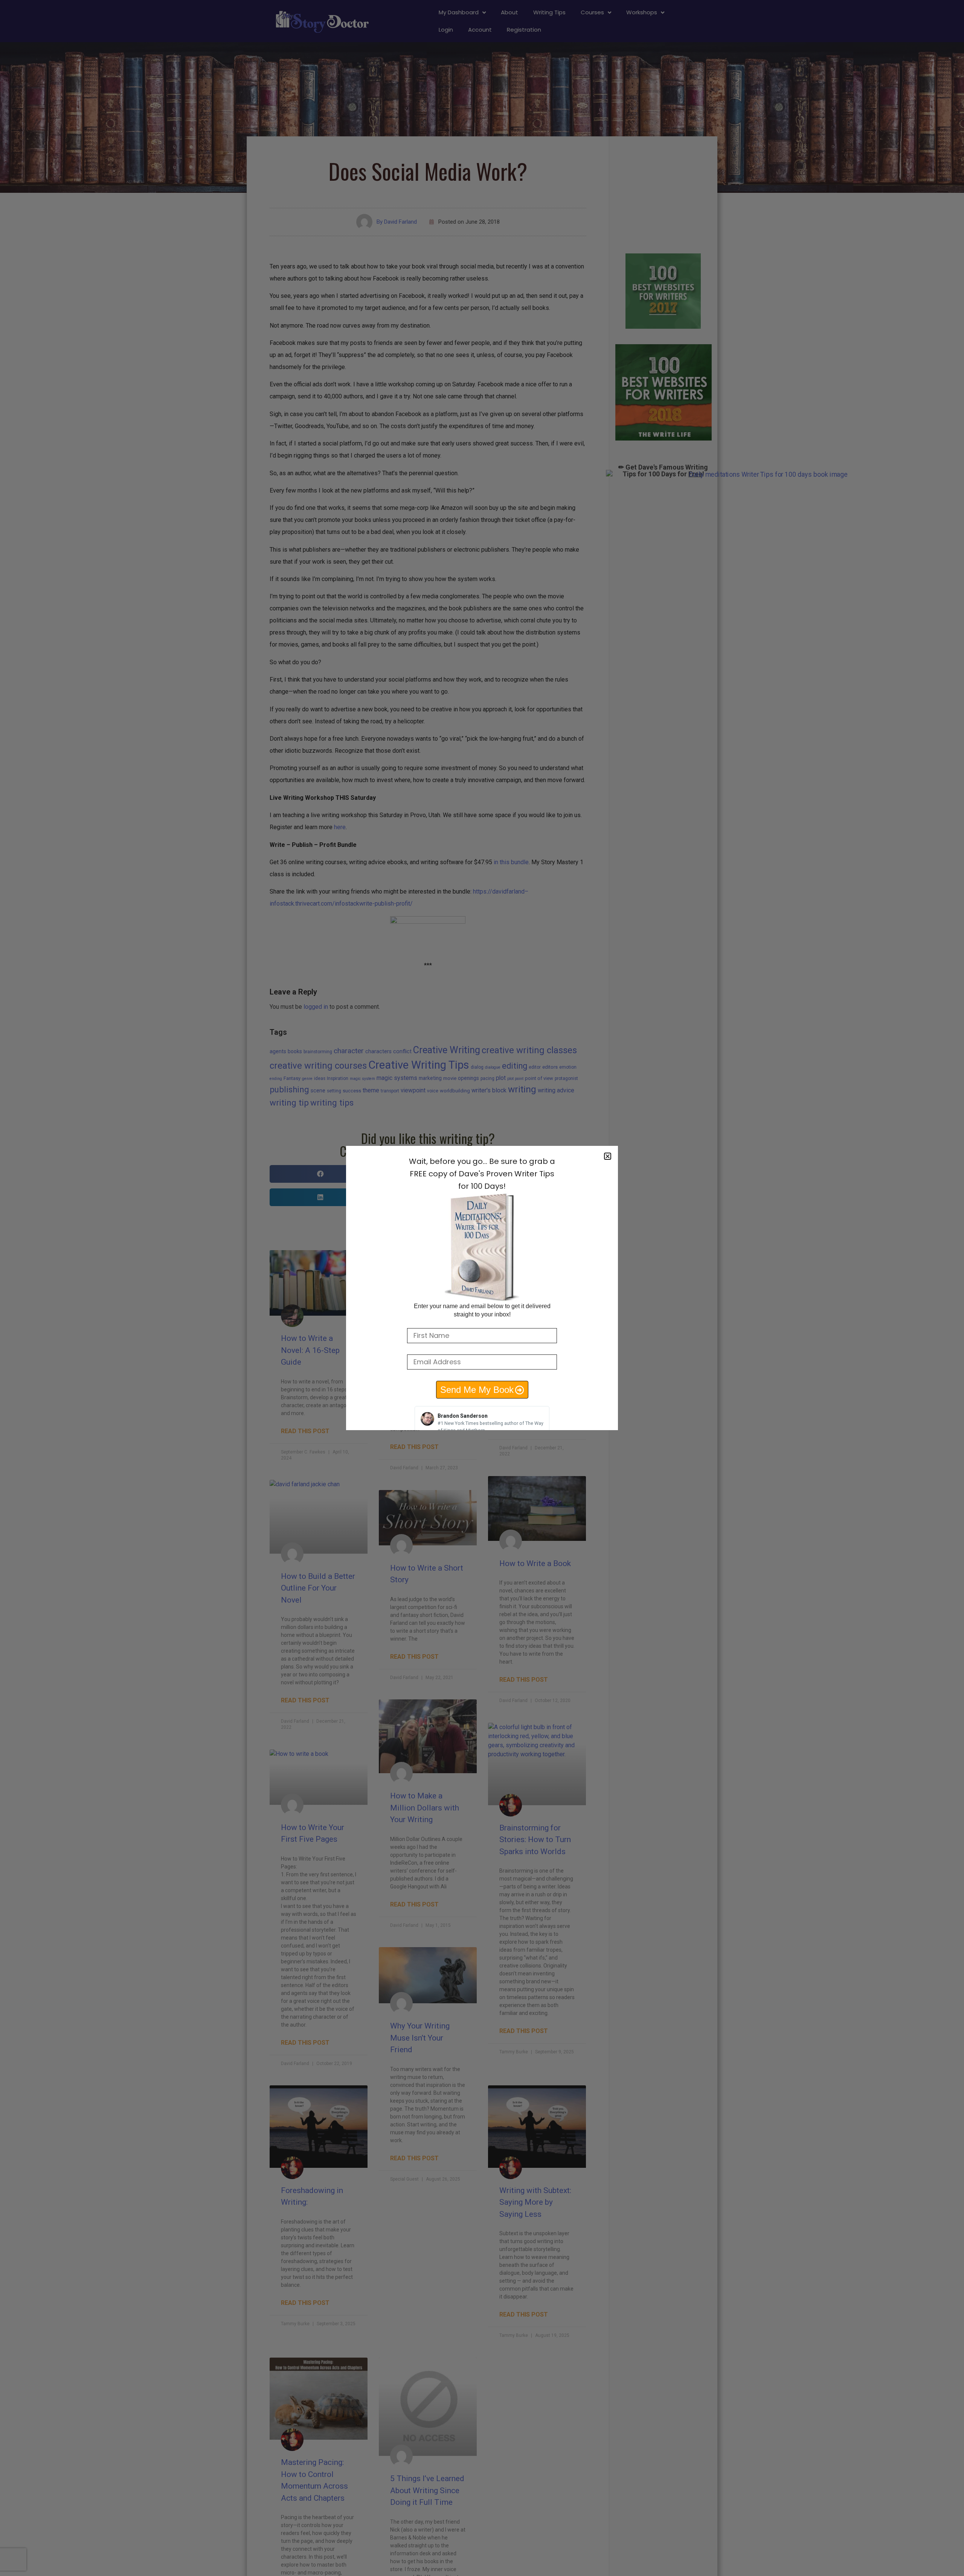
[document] (482, 1288)
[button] (608, 1156)
